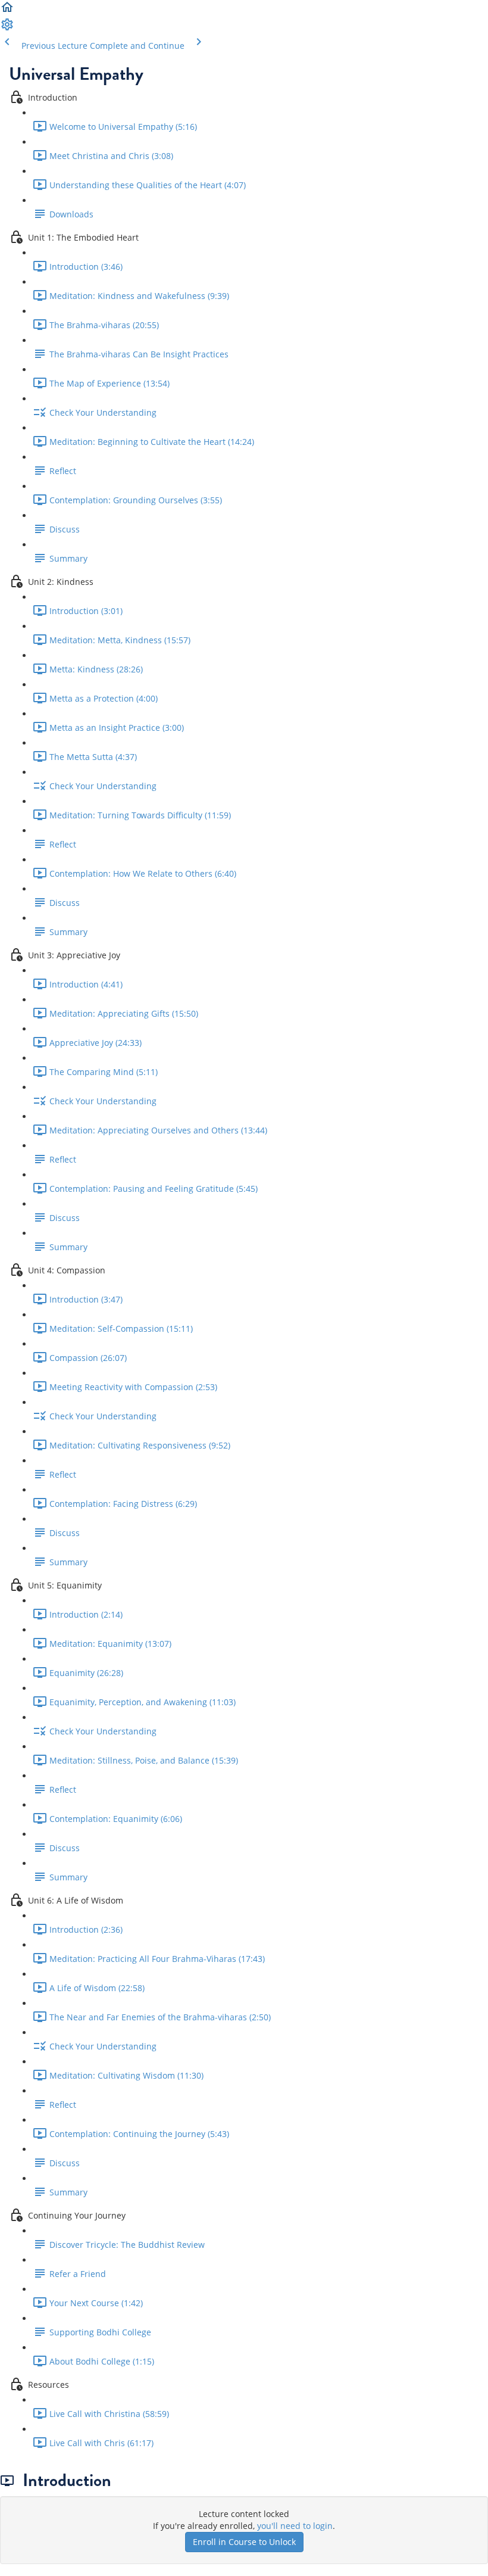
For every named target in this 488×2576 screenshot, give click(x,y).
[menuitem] (7, 28)
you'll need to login (295, 2526)
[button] (7, 11)
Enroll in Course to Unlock (244, 2542)
